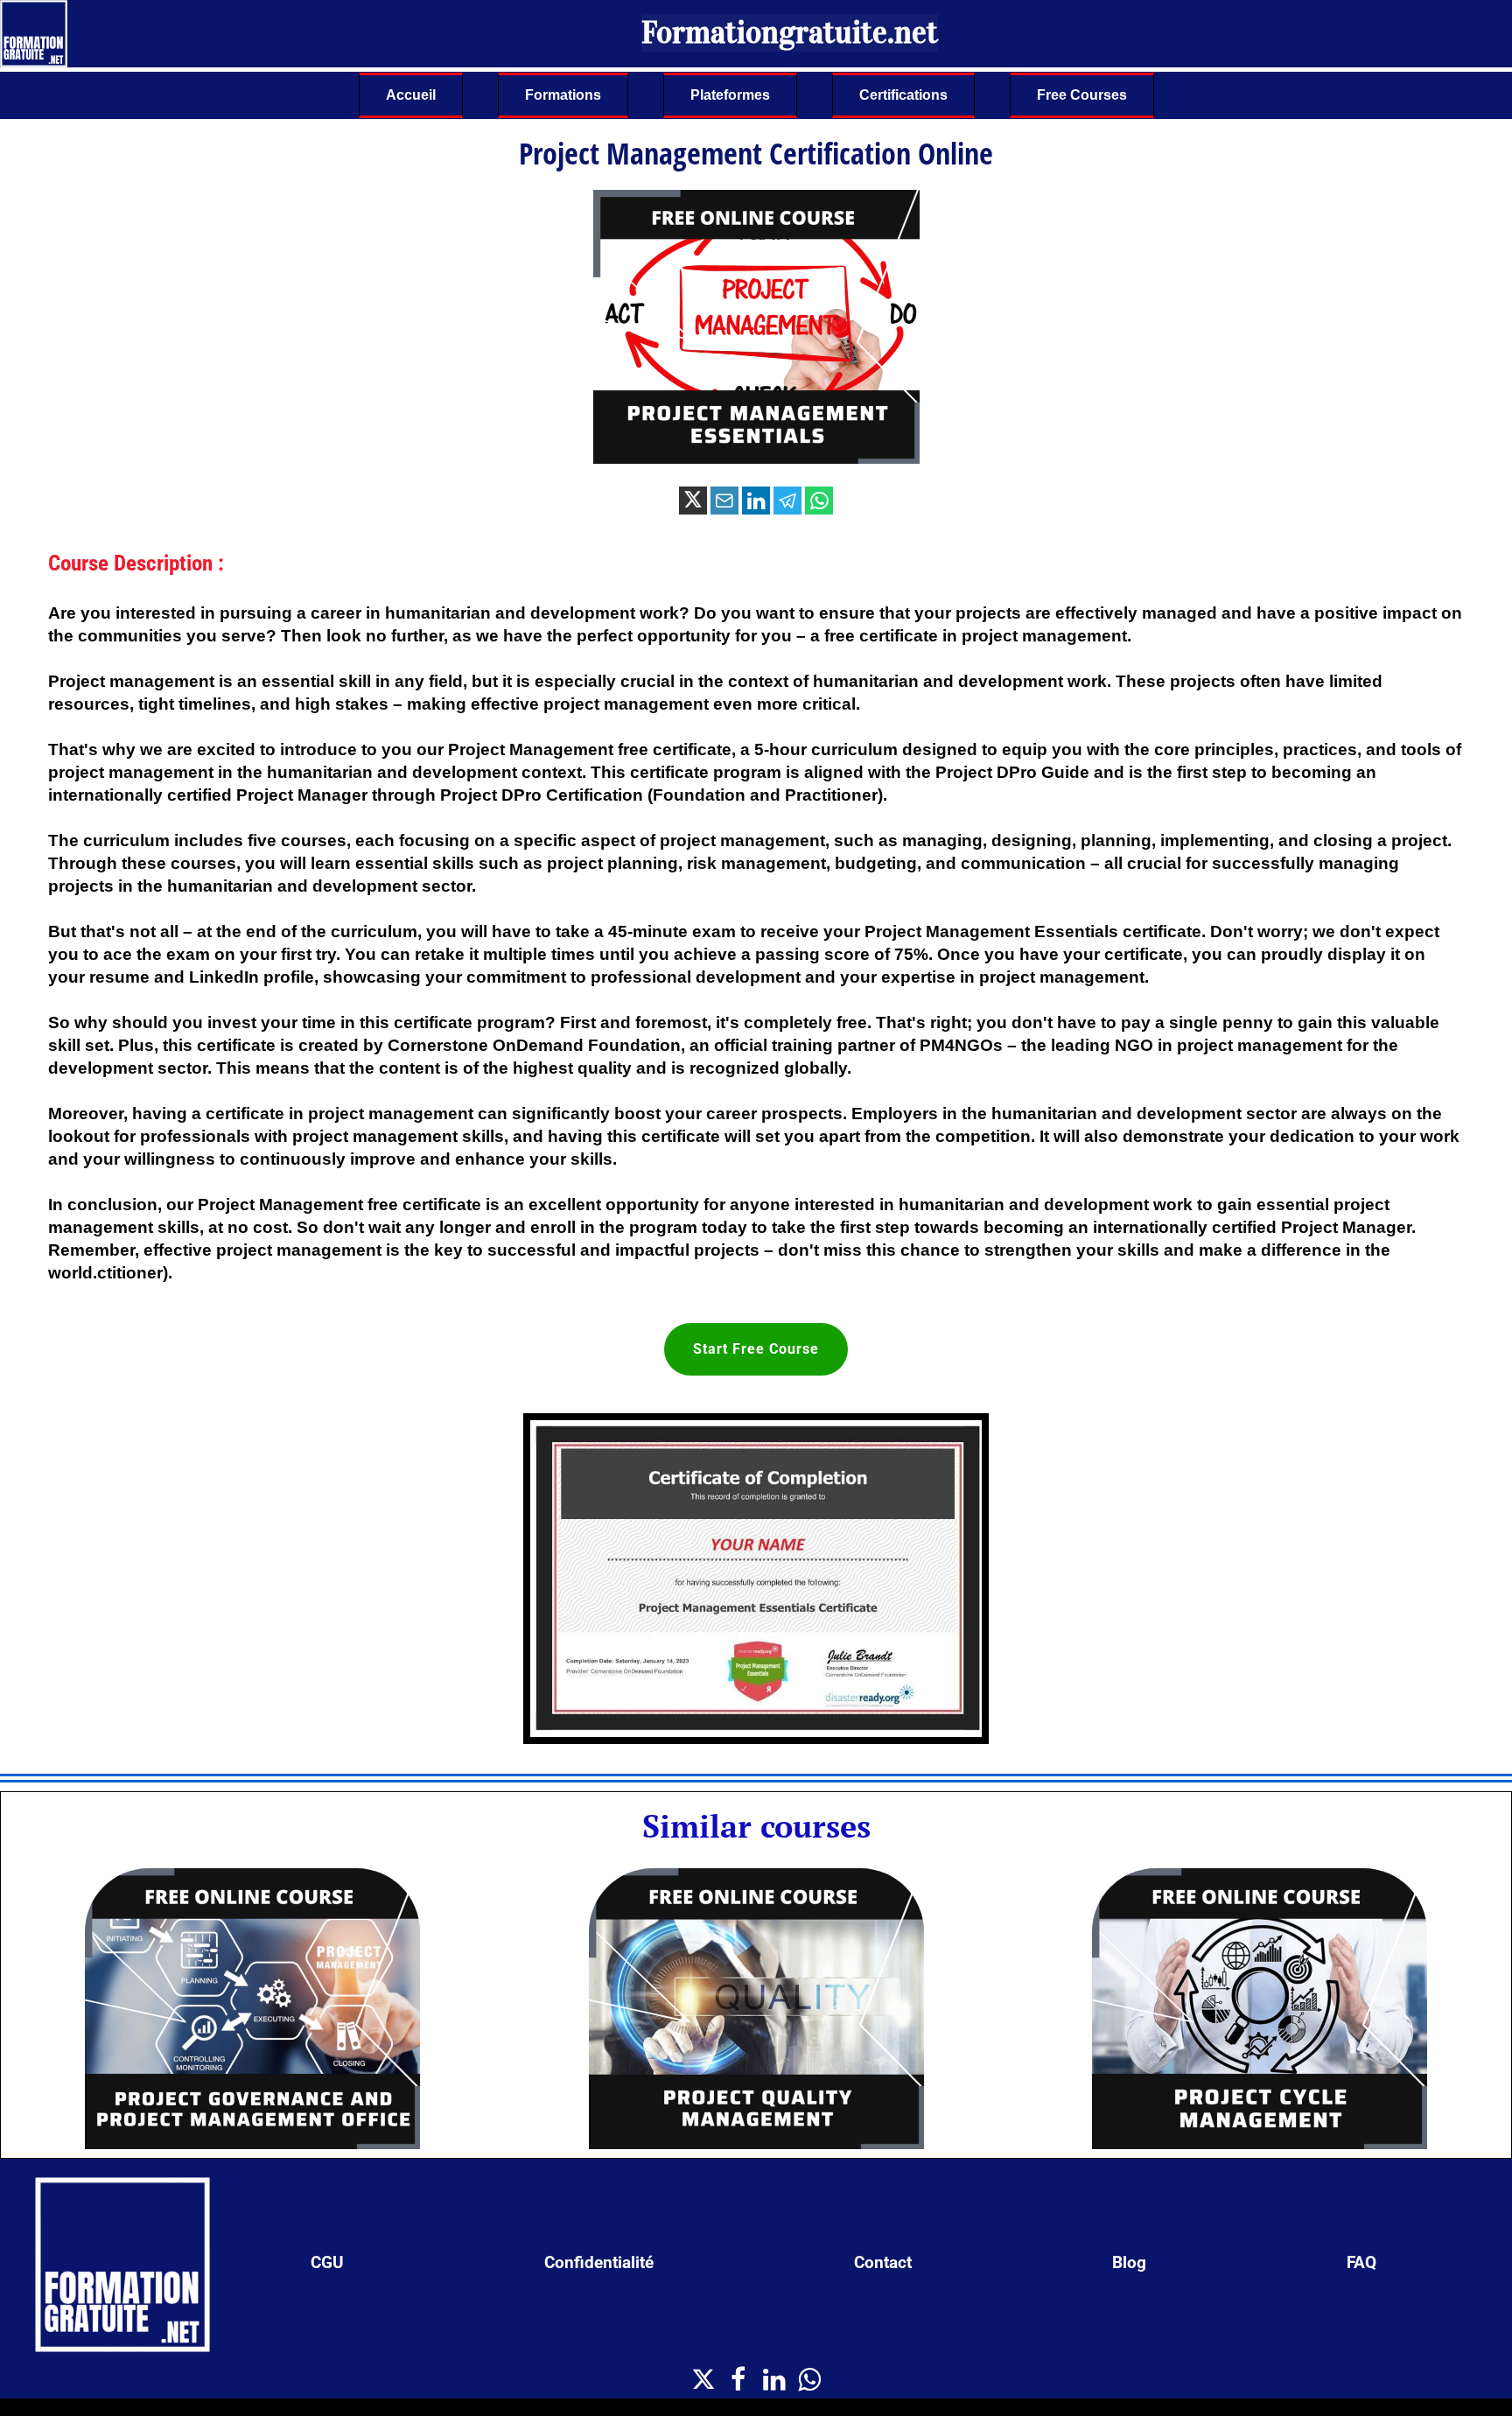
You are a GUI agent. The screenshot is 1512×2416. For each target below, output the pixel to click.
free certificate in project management (976, 636)
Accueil (411, 95)
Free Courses (1082, 95)
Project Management (280, 1204)
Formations (563, 95)
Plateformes (730, 95)
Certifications (903, 95)
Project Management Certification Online (756, 153)
